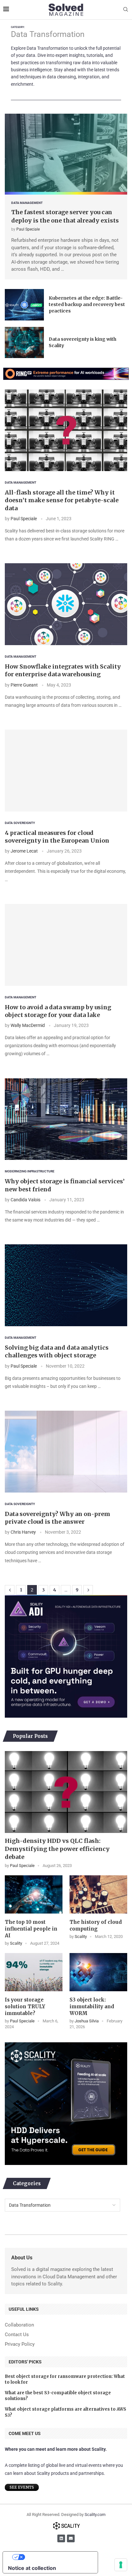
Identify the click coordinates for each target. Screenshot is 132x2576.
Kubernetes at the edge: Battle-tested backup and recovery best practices (87, 304)
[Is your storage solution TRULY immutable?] (34, 1972)
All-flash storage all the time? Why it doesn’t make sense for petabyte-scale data (62, 500)
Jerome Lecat (24, 851)
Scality (16, 1943)
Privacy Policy (20, 2344)
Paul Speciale (28, 229)
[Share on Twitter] (21, 551)
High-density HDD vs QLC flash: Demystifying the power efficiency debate (57, 1849)
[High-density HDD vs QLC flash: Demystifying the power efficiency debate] (66, 1792)
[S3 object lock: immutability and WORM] (98, 1972)
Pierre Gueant (24, 685)
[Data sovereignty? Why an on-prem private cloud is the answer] (66, 1452)
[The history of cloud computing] (98, 1895)
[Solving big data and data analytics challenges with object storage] (66, 1285)
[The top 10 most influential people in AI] (34, 1895)
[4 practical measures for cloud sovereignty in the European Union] (66, 771)
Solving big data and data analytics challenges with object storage (57, 1351)
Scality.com (95, 2515)
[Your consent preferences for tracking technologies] (121, 2565)
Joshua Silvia (87, 2021)
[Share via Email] (36, 551)
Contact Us (17, 2335)
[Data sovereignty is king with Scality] (24, 343)
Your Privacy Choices (57, 2557)
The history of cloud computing (96, 1925)
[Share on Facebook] (15, 551)
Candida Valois (25, 1200)
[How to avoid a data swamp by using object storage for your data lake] (66, 945)
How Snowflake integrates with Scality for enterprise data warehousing (63, 670)
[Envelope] (71, 2538)
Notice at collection (32, 2568)
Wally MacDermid (28, 1025)
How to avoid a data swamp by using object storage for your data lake (58, 1011)
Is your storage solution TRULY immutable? (25, 2006)
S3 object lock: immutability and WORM (92, 2006)
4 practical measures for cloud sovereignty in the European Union (57, 837)
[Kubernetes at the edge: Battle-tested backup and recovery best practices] (24, 305)
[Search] (126, 10)
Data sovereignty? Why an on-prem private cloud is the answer (58, 1518)
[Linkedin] (61, 2538)
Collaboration (19, 2325)
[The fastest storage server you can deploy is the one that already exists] (66, 154)
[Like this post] (7, 551)
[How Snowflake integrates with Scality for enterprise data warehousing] (66, 604)
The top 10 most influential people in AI (31, 1929)
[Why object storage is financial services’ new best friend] (66, 1119)
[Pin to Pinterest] (29, 551)
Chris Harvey (23, 1532)
